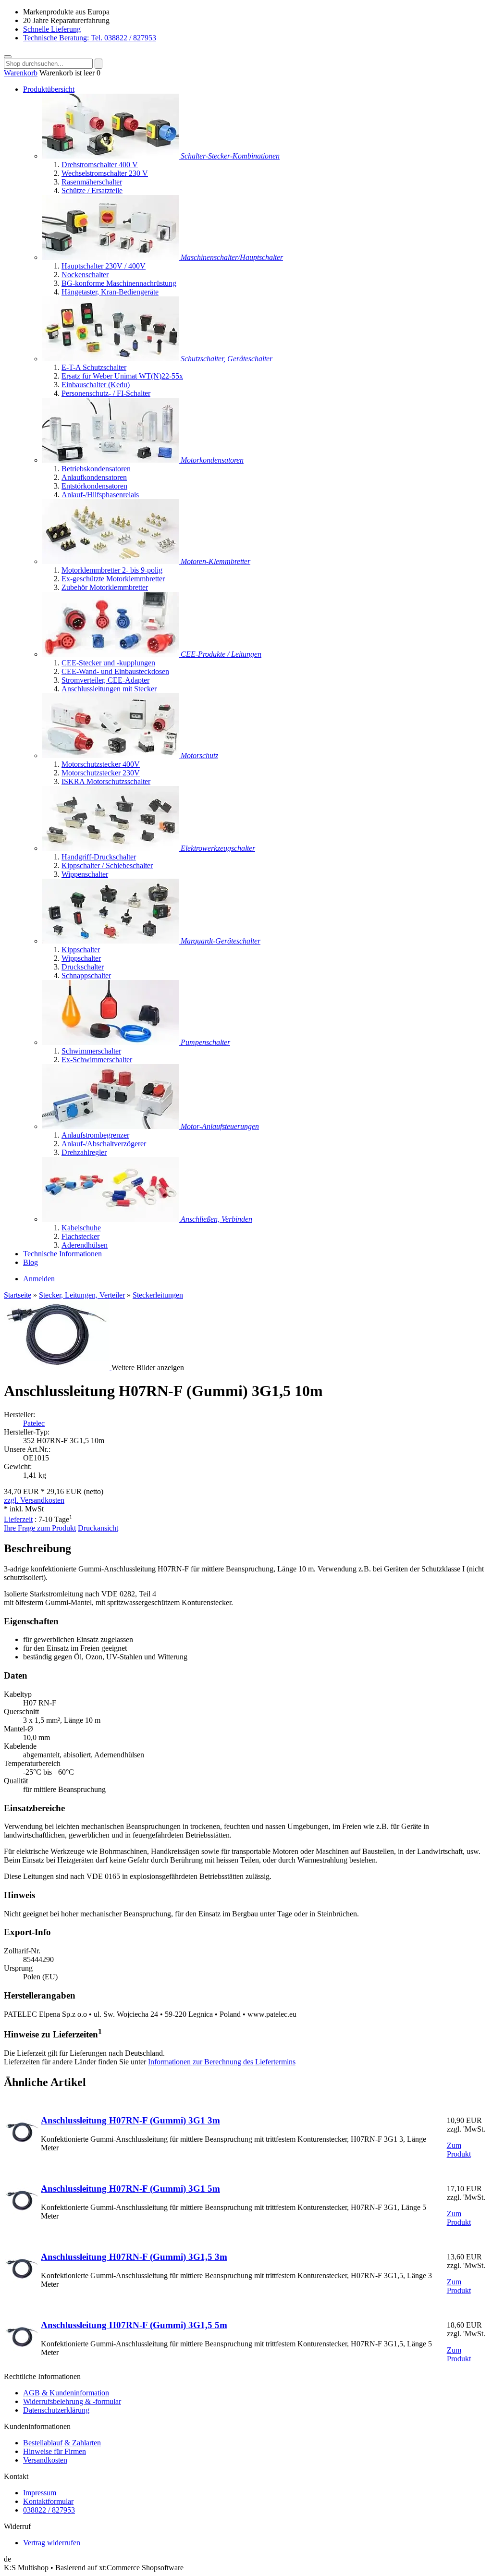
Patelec (34, 1423)
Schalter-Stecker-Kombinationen (230, 156)
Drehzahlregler (84, 1152)
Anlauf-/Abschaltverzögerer (104, 1144)
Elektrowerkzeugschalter (218, 848)
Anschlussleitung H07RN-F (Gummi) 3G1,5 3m (134, 2257)
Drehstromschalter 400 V (100, 165)
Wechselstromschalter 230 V (105, 173)
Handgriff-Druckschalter (99, 857)
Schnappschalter (86, 975)
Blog (31, 1262)
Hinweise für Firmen (55, 2451)
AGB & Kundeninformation (66, 2393)
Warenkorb (21, 73)
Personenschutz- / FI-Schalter (106, 393)
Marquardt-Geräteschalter (221, 941)
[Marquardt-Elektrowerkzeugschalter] (111, 848)
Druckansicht (98, 1528)
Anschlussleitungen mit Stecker (109, 689)
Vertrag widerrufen (52, 2543)
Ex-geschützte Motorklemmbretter (113, 579)
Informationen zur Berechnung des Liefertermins (222, 2062)
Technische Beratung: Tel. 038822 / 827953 (90, 38)
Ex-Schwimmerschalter (97, 1060)
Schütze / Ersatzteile (92, 190)
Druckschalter (83, 967)
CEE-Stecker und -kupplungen (108, 663)
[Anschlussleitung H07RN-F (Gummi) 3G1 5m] (22, 2214)
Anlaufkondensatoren (94, 477)
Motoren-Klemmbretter (215, 561)
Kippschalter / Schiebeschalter (107, 865)
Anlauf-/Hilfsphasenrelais (100, 495)
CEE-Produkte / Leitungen (221, 654)
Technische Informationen (62, 1254)
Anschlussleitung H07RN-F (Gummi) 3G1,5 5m (134, 2325)
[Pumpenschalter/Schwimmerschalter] (111, 1042)
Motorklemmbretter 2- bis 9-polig (112, 570)
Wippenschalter (85, 874)
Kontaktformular (48, 2501)
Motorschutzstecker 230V (101, 773)
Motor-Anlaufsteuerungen (220, 1126)
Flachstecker (80, 1236)
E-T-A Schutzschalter (94, 367)
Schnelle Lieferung (52, 29)
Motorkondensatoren (212, 460)
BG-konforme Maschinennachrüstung (119, 283)
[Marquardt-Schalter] (111, 941)
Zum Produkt (459, 2150)
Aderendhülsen (85, 1245)
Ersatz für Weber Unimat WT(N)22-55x (122, 376)
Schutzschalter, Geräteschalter (227, 359)
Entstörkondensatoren (94, 486)
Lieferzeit (18, 1519)
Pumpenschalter (205, 1042)
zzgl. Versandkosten (34, 1500)
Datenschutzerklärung (56, 2410)
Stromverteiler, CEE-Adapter (105, 680)
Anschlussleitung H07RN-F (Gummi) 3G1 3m (130, 2120)
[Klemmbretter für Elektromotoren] (111, 561)
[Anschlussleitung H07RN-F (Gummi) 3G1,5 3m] (22, 2283)
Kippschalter (81, 950)
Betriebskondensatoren (96, 469)
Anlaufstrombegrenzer (95, 1135)
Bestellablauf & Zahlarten (62, 2443)
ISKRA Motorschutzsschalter (106, 781)
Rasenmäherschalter (92, 182)
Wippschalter (81, 958)
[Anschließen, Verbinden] (111, 1219)
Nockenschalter (85, 275)
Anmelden (39, 1279)
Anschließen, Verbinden (216, 1219)
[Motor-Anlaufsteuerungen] (111, 1126)
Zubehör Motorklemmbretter (105, 587)
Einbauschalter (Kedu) (96, 385)
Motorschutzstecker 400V (101, 764)
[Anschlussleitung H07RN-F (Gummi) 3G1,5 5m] (22, 2351)
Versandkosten (45, 2460)
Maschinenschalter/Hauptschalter (232, 257)
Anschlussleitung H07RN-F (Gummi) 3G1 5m (130, 2189)
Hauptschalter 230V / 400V (104, 266)
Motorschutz (199, 755)
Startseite (18, 1295)
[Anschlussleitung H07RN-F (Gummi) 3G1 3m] (22, 2146)
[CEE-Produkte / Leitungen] (111, 654)
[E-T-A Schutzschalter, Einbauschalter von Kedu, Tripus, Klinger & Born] (111, 359)
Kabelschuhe (81, 1228)
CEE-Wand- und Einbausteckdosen (115, 671)
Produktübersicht (49, 89)
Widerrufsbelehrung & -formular (72, 2401)
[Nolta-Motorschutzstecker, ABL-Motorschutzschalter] (111, 755)
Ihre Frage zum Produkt (40, 1528)
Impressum (40, 2493)
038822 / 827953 (49, 2510)
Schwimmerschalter (91, 1051)
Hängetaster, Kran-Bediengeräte (110, 292)
